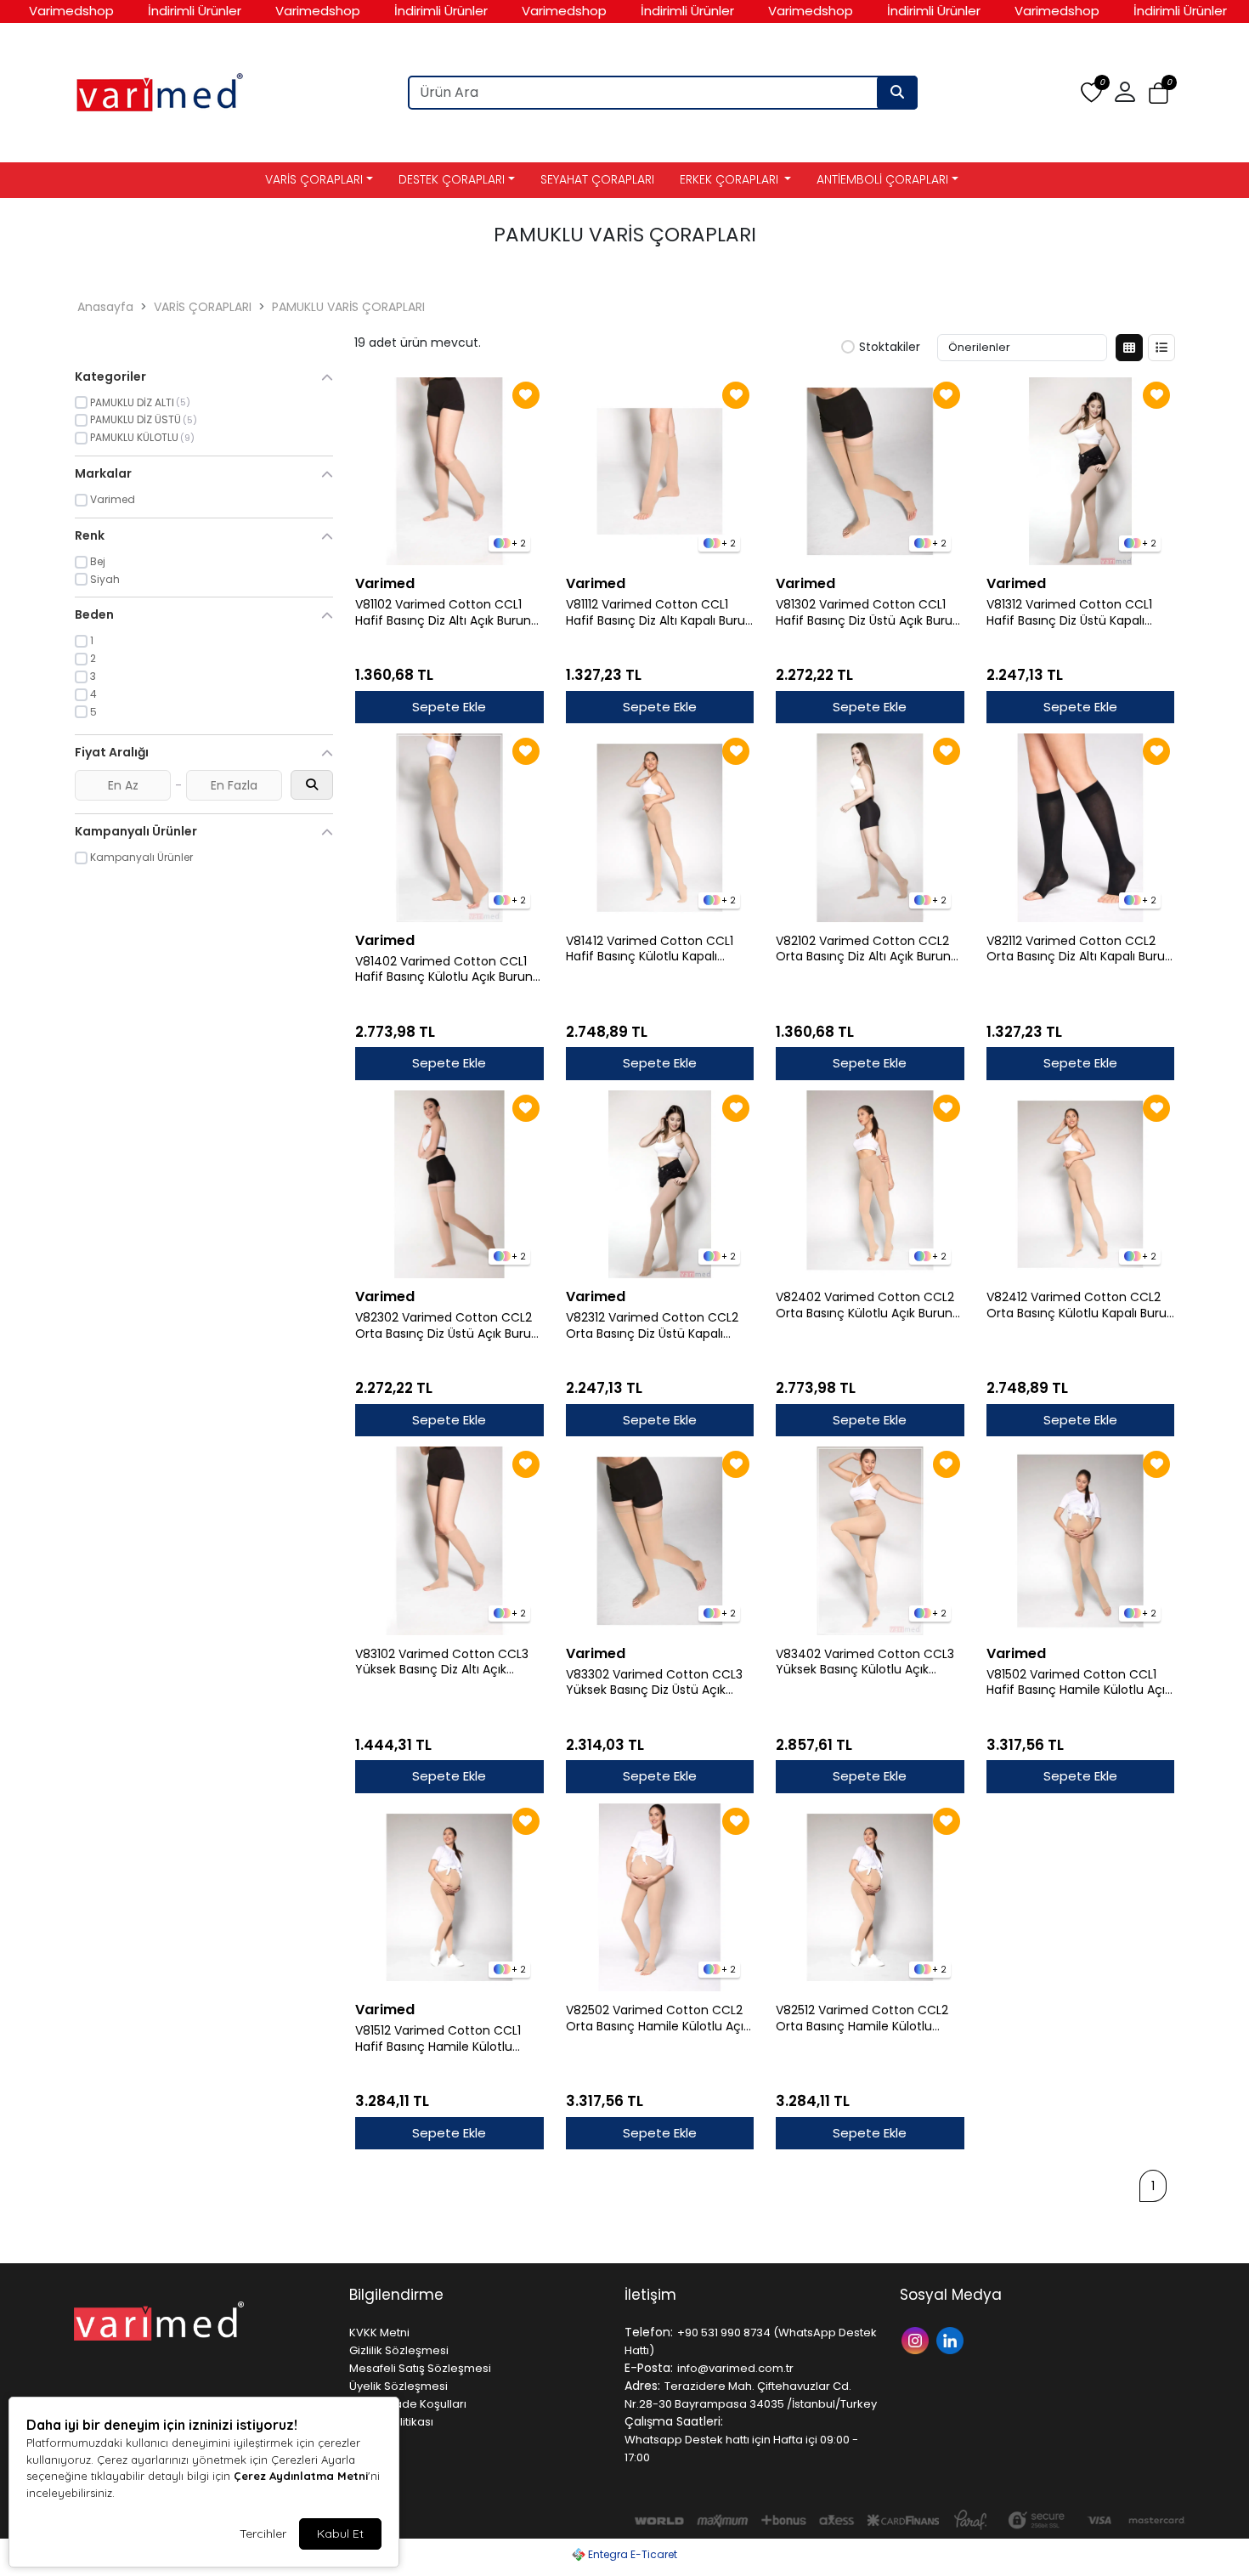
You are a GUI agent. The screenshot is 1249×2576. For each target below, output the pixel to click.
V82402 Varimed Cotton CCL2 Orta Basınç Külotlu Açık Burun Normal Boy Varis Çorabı (865, 1305)
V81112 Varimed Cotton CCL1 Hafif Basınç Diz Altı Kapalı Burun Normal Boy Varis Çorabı (659, 613)
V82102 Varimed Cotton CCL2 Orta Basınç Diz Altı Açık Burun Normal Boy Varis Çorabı (863, 949)
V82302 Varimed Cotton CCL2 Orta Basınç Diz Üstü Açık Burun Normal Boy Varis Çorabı (447, 1326)
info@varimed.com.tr (735, 2368)
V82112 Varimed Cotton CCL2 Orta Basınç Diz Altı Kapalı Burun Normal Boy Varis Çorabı (1079, 949)
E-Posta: (649, 2368)
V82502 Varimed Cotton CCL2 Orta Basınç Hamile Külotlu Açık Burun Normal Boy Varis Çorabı (658, 2018)
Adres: (642, 2386)
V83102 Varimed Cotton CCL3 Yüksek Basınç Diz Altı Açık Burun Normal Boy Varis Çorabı (444, 1662)
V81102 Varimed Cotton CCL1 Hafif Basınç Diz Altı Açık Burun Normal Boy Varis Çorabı (443, 613)
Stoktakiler (890, 348)
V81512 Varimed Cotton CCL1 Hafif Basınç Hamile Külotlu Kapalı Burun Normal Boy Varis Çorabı (442, 2039)
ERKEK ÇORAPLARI (731, 179)
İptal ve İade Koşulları (408, 2404)
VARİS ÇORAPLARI (314, 179)
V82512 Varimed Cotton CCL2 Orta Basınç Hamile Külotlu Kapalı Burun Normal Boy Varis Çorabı (863, 2018)
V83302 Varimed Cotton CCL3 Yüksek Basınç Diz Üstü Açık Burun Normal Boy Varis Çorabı (655, 1683)
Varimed (385, 583)
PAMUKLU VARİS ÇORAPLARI (348, 307)
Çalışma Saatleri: (674, 2421)
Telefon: (649, 2332)
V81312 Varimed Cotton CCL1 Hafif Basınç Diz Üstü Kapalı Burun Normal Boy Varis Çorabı (1076, 613)
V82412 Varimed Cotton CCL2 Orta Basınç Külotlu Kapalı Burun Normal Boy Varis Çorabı (1080, 1305)
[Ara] (897, 93)
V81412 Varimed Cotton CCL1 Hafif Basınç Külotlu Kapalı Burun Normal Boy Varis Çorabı (655, 949)
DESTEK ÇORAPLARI (452, 179)
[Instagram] (917, 2339)
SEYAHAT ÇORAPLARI (597, 179)
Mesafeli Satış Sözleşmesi (420, 2368)
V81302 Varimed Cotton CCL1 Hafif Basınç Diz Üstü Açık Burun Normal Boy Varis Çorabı (868, 613)
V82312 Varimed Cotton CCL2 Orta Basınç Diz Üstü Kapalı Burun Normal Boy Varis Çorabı (655, 1326)
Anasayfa (105, 307)
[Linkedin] (952, 2339)
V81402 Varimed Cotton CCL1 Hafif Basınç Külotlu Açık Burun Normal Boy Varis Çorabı (444, 970)
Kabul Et (340, 2534)
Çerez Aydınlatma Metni (301, 2476)
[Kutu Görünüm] (1129, 348)
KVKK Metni (379, 2333)
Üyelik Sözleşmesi (398, 2386)
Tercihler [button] (263, 2534)
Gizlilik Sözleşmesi (399, 2350)
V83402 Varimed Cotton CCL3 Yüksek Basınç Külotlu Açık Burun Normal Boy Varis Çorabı (865, 1662)
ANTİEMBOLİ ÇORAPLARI (882, 179)
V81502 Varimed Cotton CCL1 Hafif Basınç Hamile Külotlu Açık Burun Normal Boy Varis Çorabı (1079, 1683)
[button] (1159, 93)
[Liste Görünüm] (1161, 348)
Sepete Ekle (449, 707)
